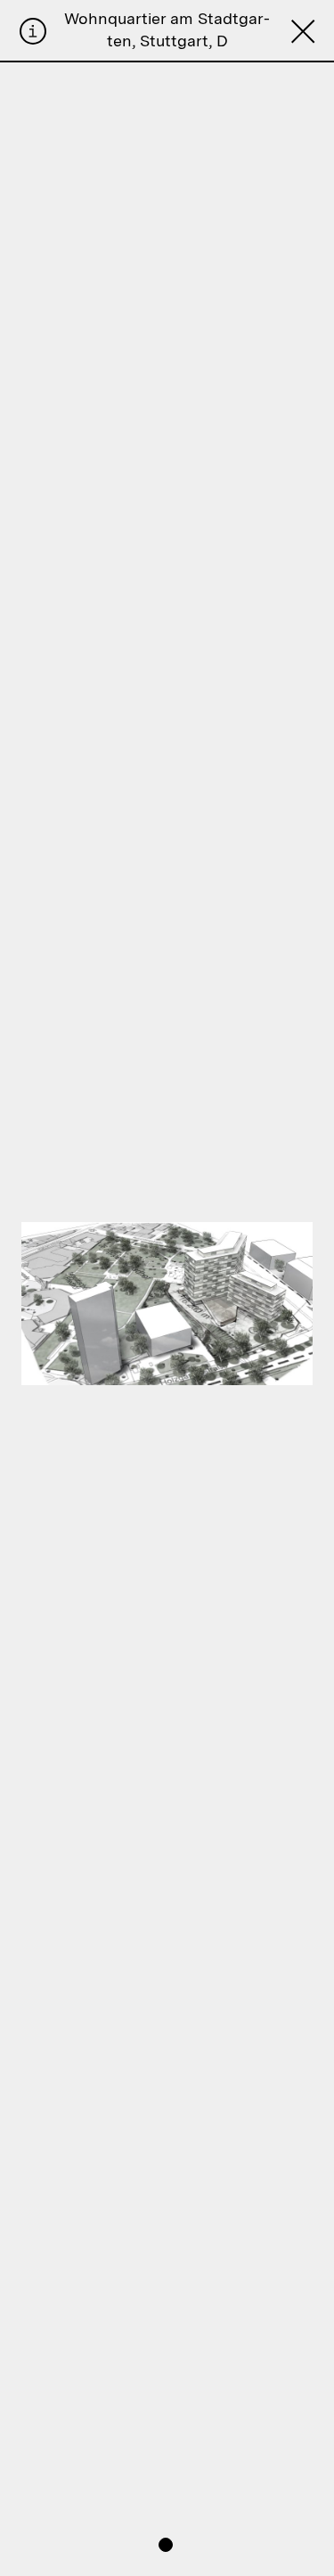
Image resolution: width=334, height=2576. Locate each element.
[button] (166, 2545)
